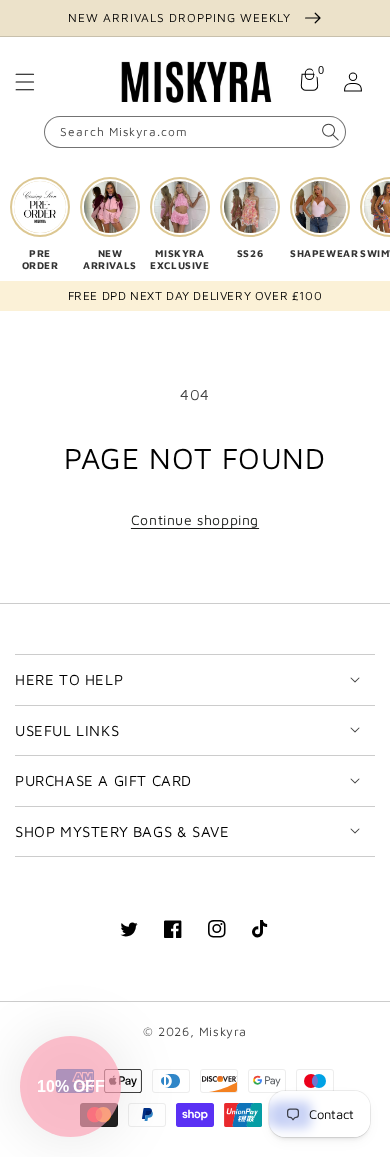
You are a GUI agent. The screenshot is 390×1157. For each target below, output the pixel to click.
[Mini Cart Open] (309, 82)
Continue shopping (195, 519)
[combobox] (195, 132)
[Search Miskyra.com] (330, 132)
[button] (25, 82)
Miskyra (223, 1031)
